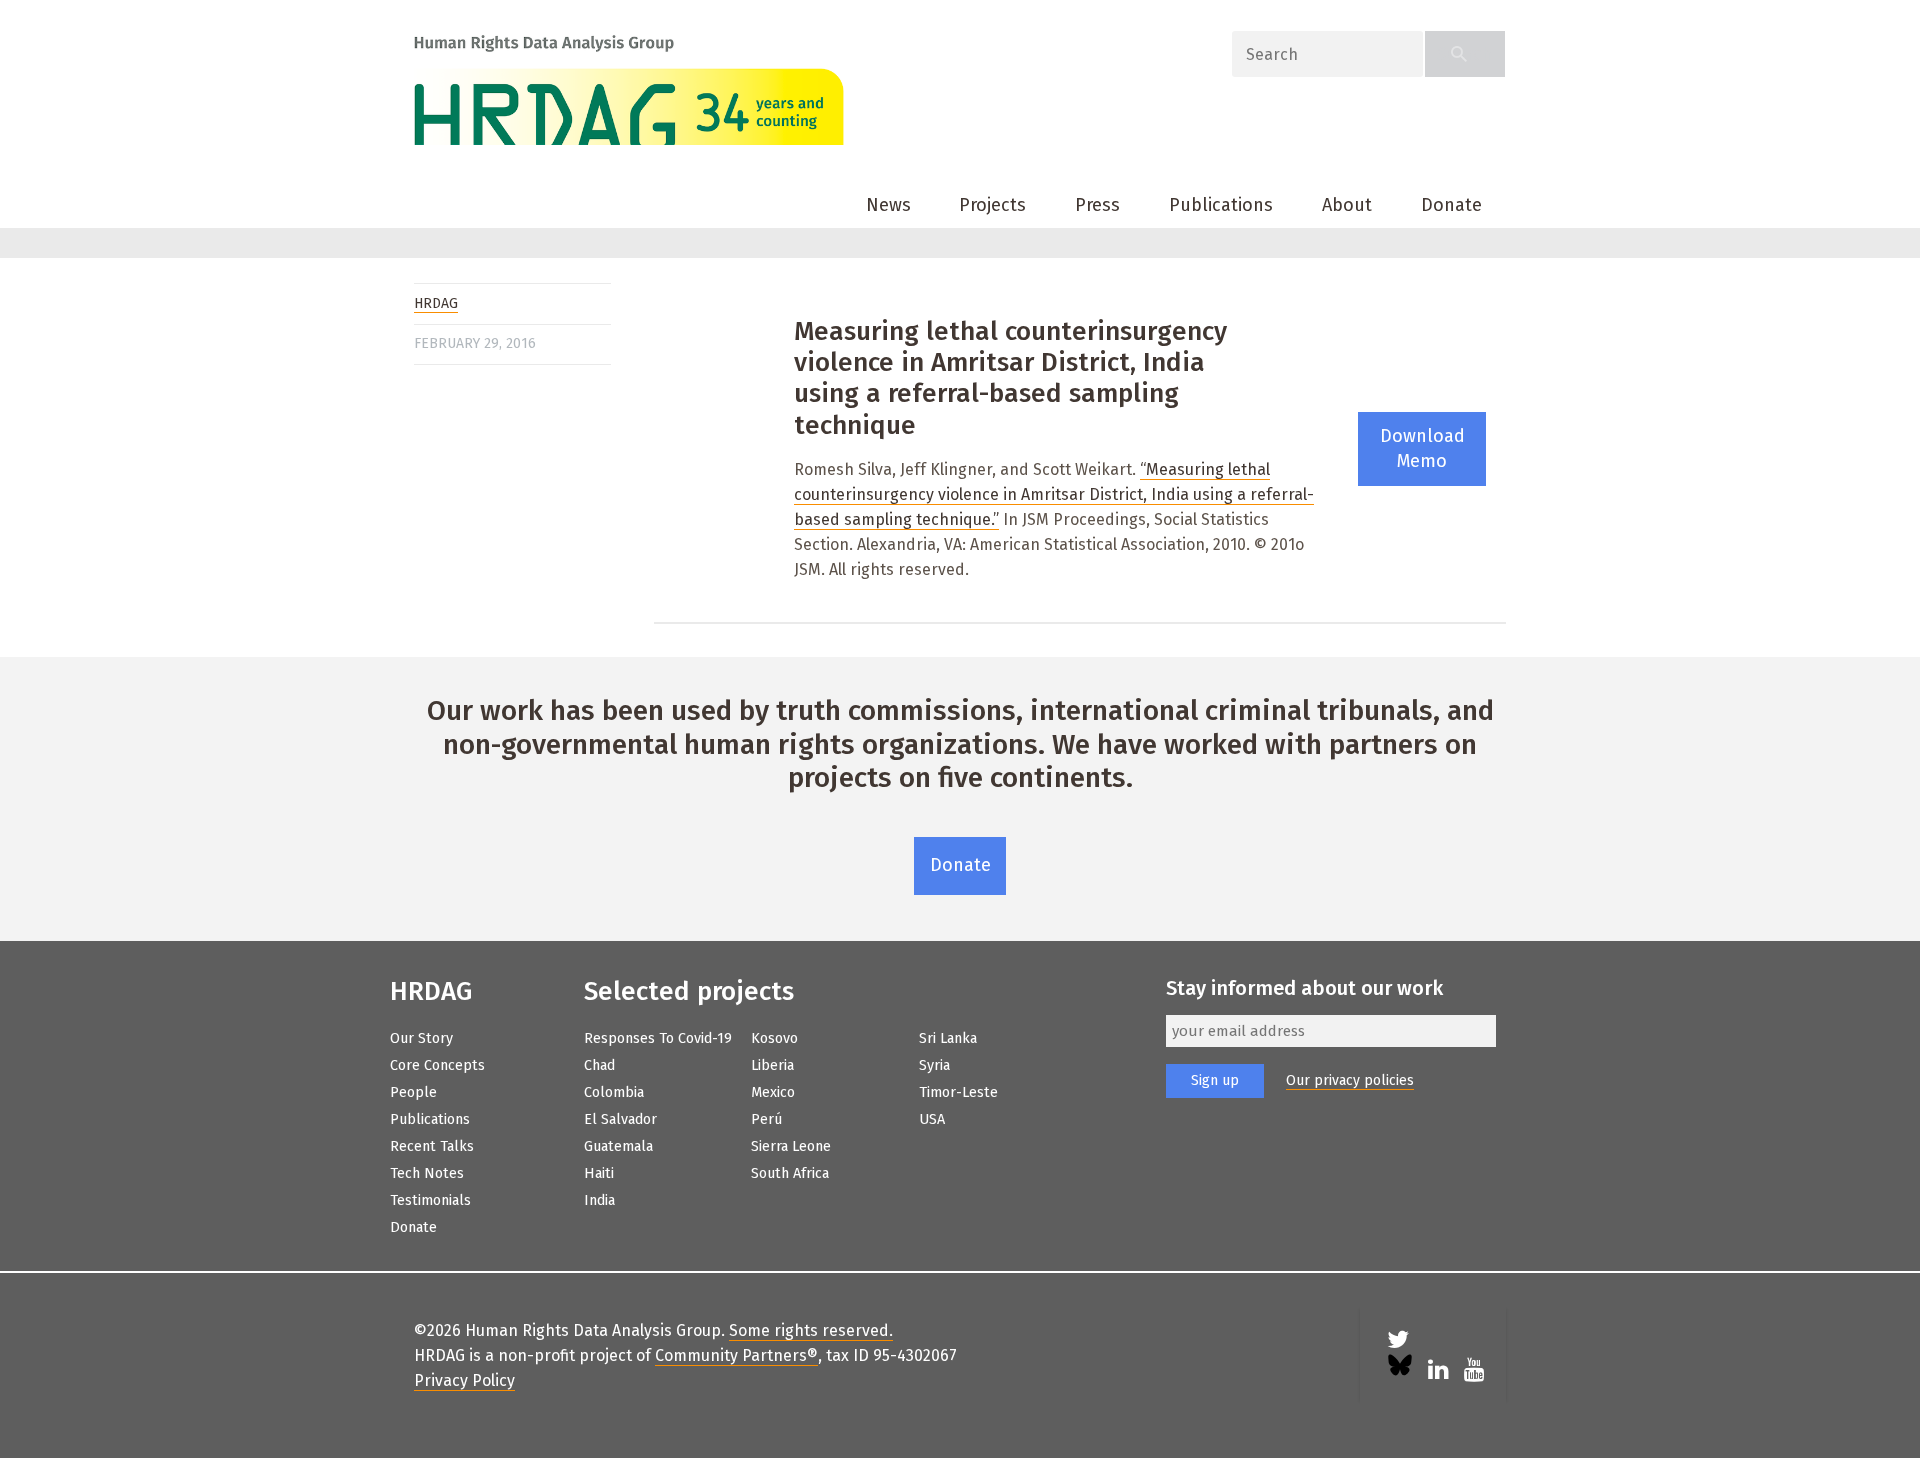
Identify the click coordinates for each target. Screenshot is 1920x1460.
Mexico (773, 1092)
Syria (934, 1065)
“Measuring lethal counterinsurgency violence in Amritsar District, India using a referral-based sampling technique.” (1054, 494)
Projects (992, 205)
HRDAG (436, 303)
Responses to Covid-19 (658, 1038)
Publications (1221, 205)
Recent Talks (432, 1146)
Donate (1451, 205)
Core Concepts (437, 1065)
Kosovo (774, 1038)
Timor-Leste (958, 1092)
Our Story (421, 1038)
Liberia (772, 1065)
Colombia (614, 1092)
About (1347, 205)
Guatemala (618, 1146)
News (888, 205)
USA (932, 1119)
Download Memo (1422, 448)
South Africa (790, 1173)
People (413, 1092)
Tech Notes (427, 1173)
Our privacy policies (1350, 1080)
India (599, 1200)
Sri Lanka (948, 1038)
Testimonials (430, 1200)
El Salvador (620, 1119)
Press (1097, 205)
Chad (599, 1065)
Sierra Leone (791, 1146)
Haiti (599, 1173)
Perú (766, 1119)
